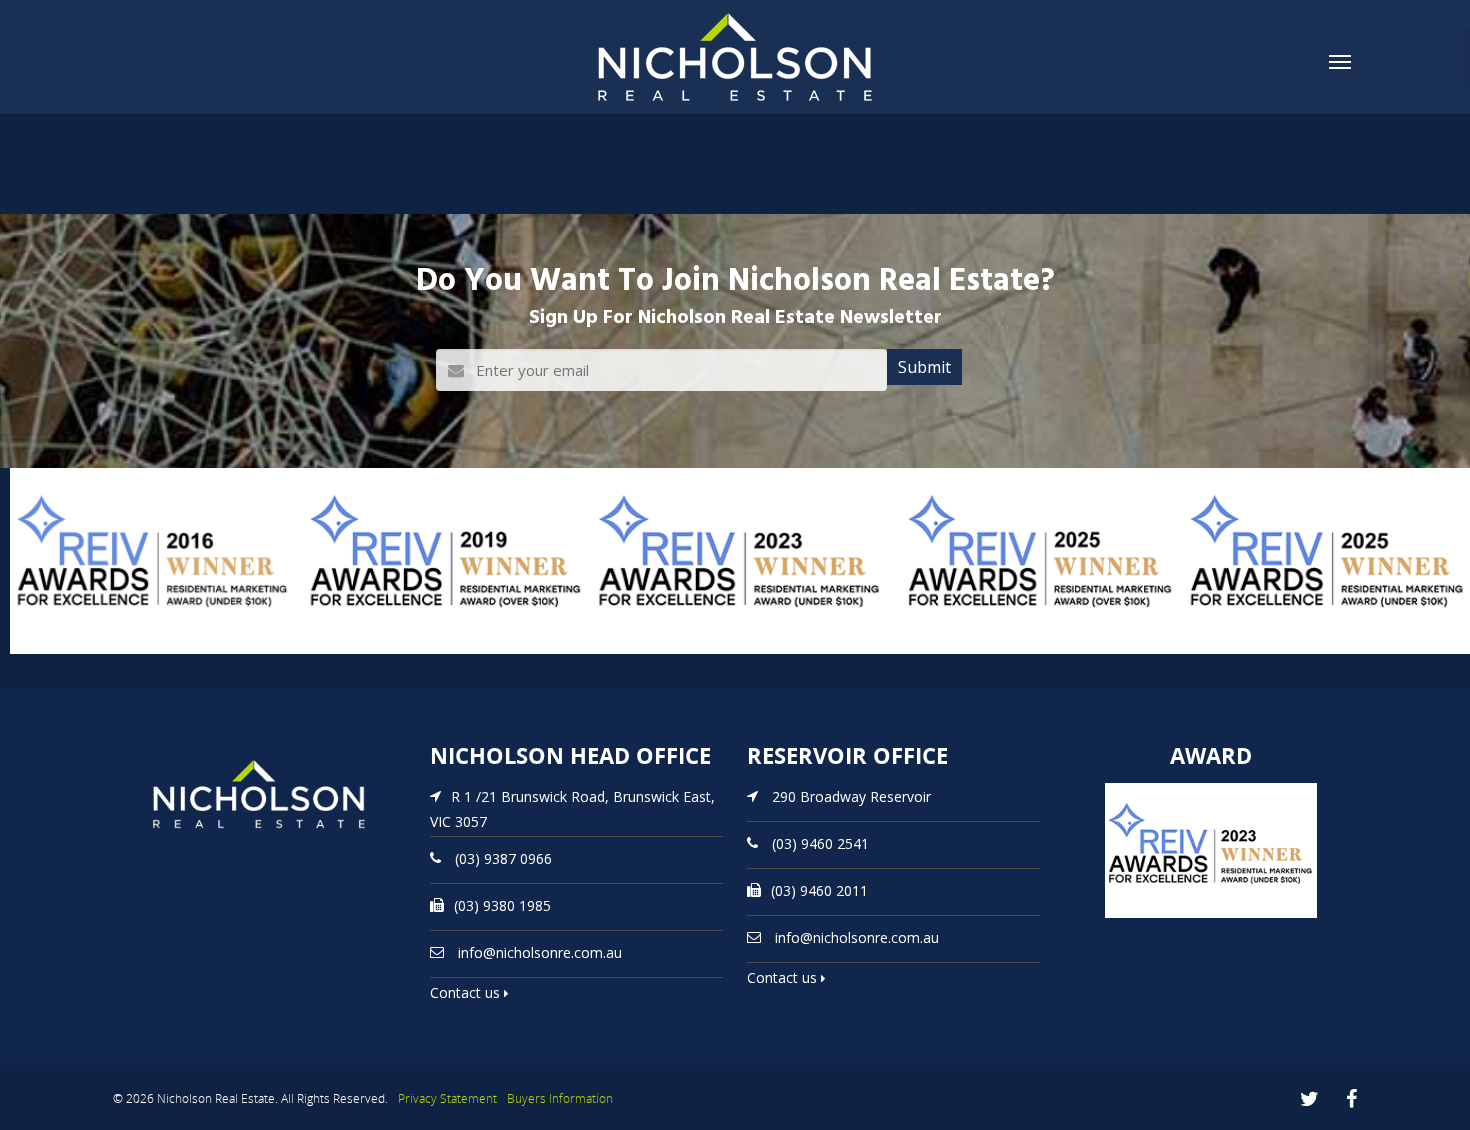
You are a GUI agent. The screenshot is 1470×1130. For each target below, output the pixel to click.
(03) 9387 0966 (503, 858)
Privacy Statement (447, 1098)
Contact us (467, 992)
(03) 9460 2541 (820, 843)
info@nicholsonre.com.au (540, 952)
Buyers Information (560, 1098)
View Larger (55, 652)
